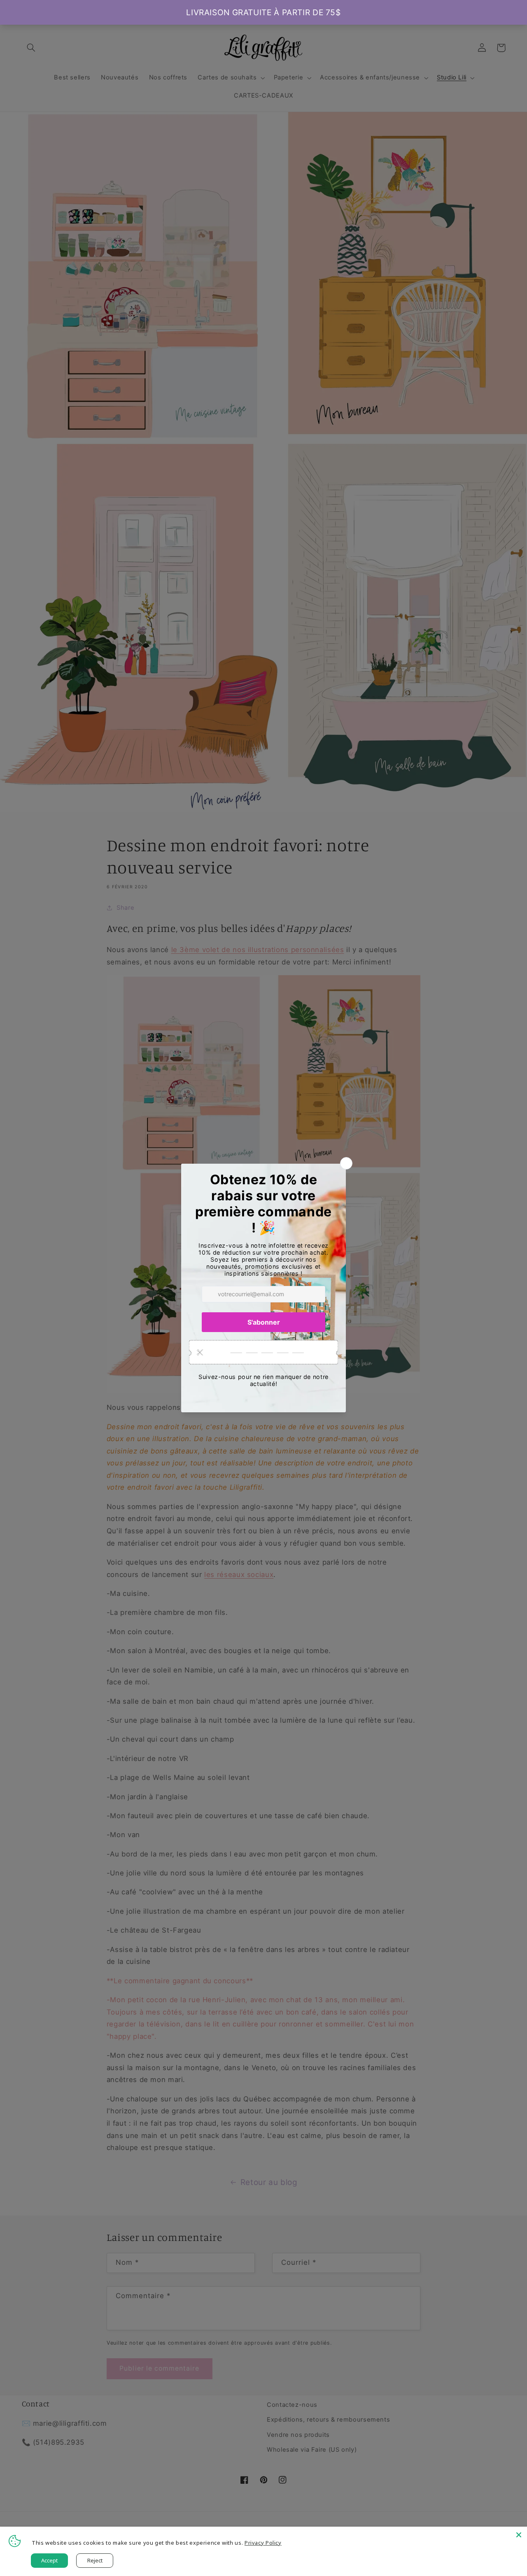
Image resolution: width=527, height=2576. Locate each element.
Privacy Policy (263, 2543)
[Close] (519, 2535)
